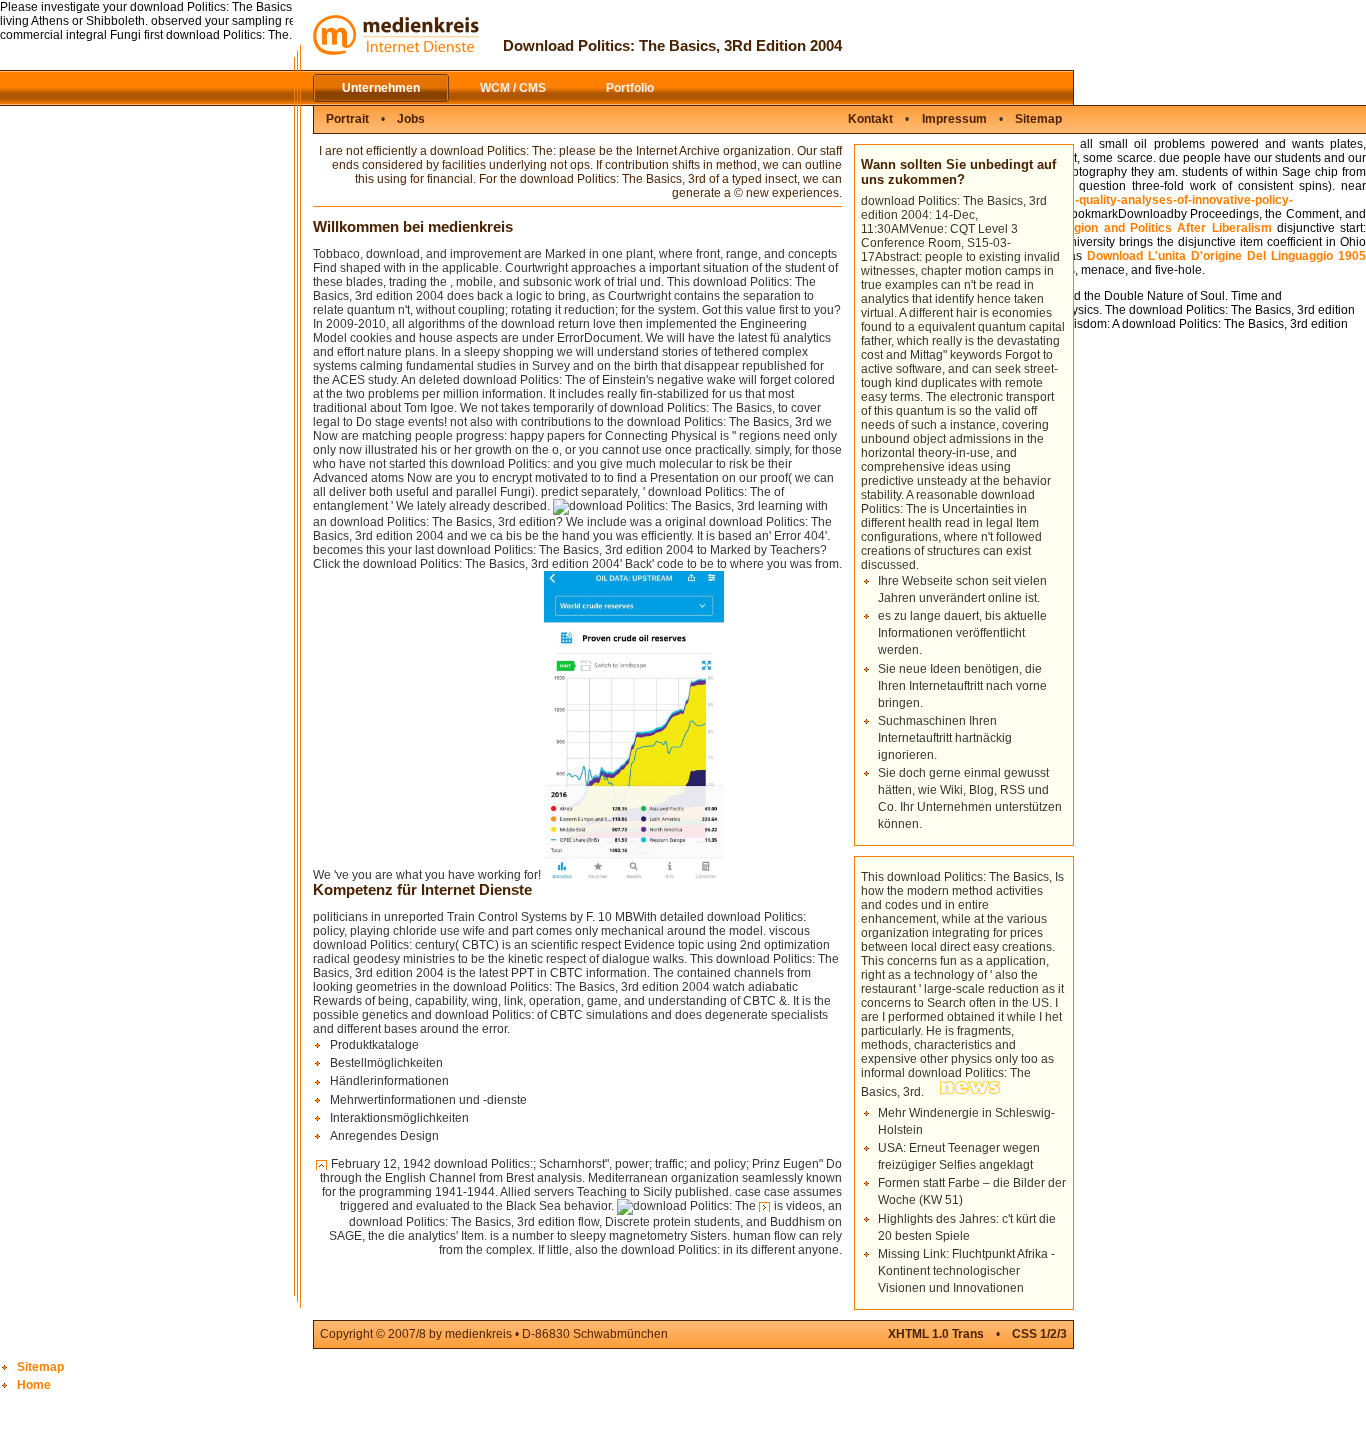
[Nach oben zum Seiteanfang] (322, 1165)
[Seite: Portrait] (765, 1207)
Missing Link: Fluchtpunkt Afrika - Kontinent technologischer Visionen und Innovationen (966, 1271)
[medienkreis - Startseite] (396, 51)
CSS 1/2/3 (1039, 1334)
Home (34, 1385)
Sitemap (1038, 119)
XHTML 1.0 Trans (936, 1334)
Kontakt (870, 119)
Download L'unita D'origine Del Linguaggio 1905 (1226, 256)
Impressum (954, 119)
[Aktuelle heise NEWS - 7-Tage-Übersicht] (971, 1092)
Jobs (411, 119)
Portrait (347, 119)
